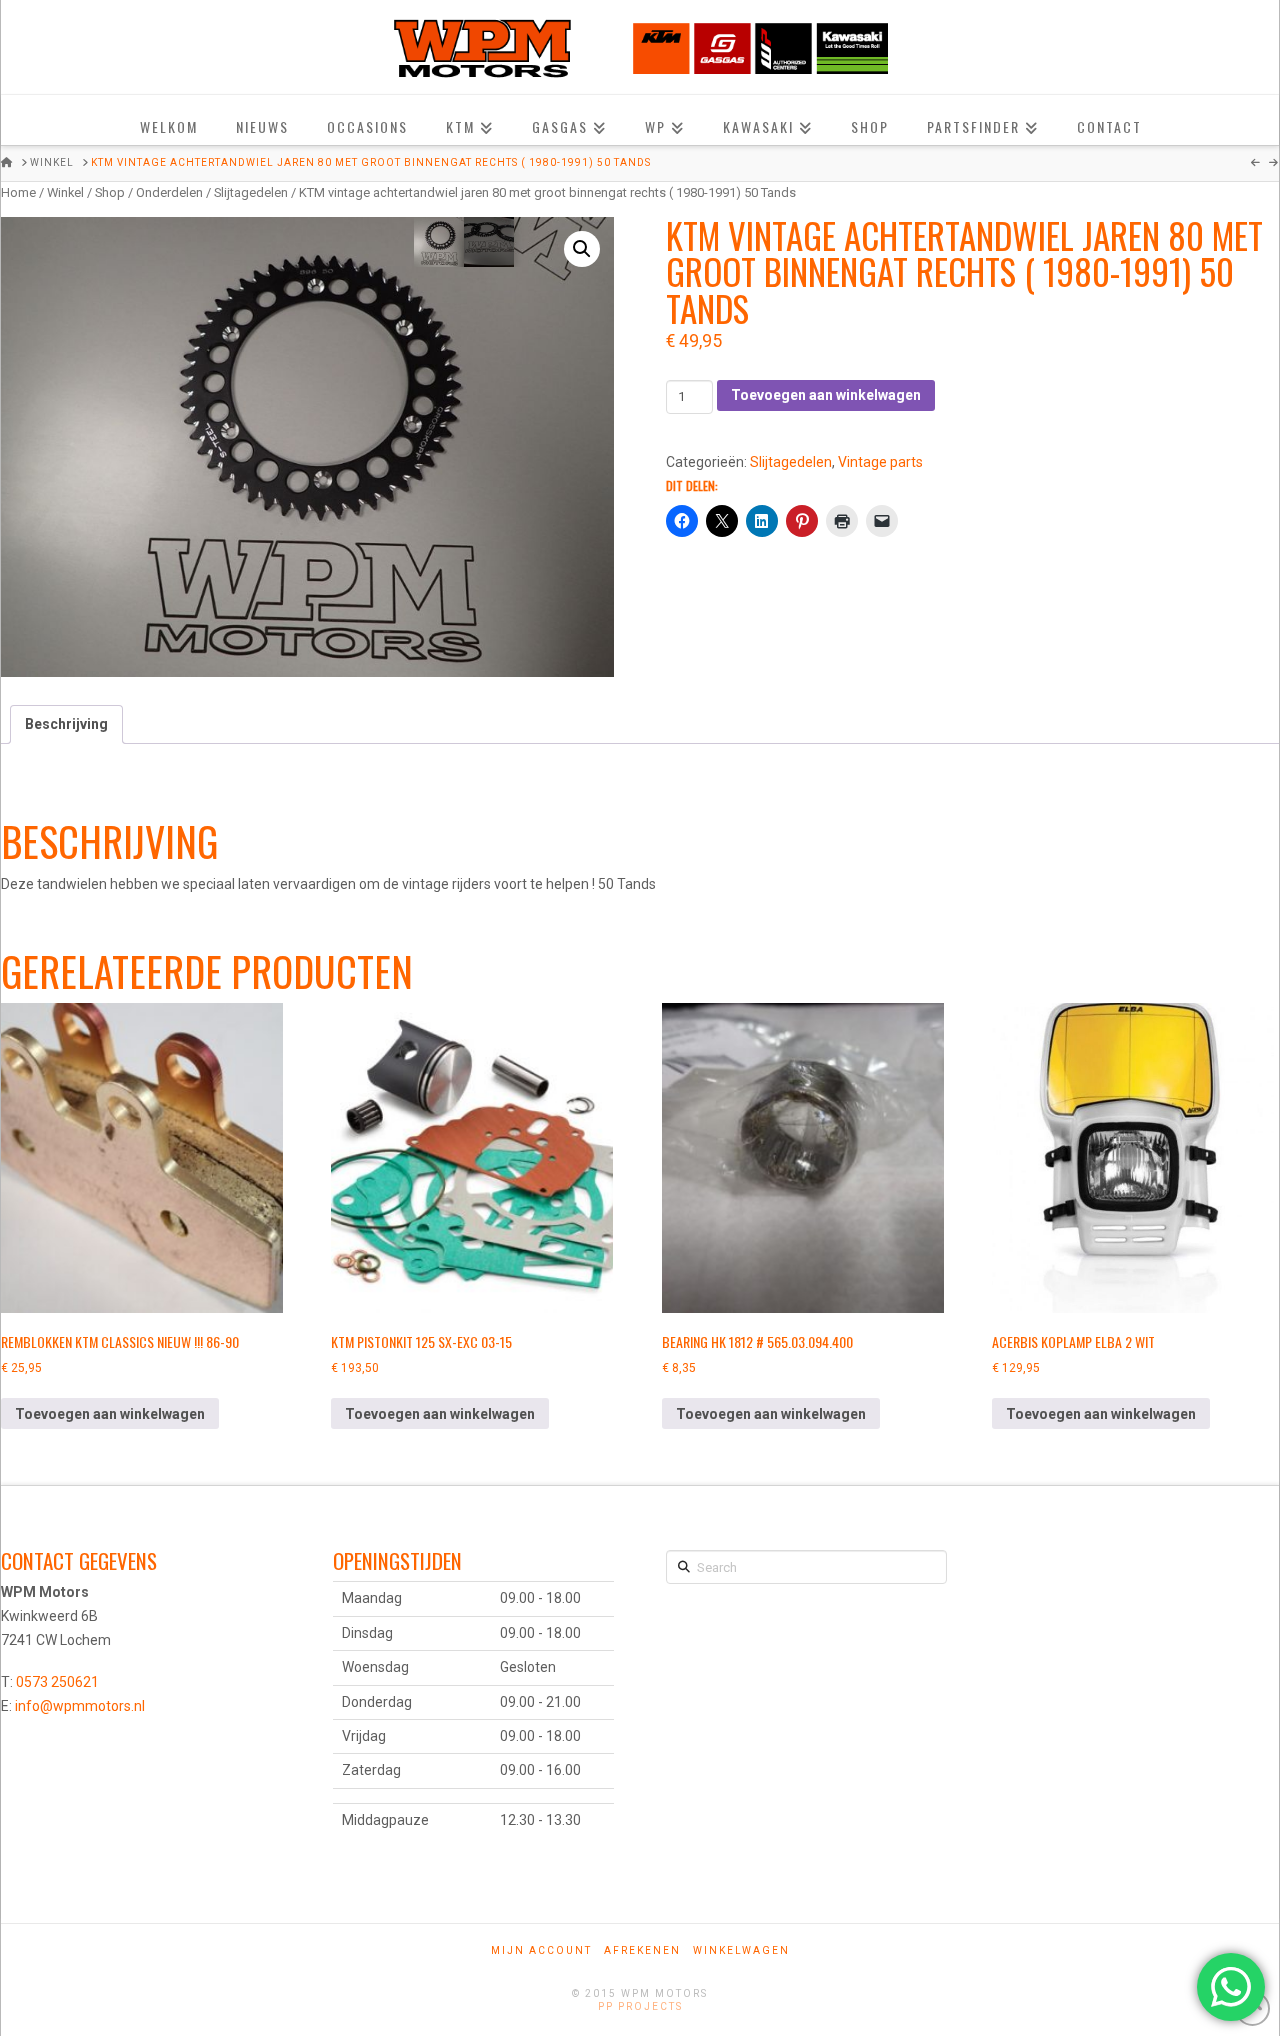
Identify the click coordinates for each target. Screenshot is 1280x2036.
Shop (110, 192)
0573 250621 (57, 1682)
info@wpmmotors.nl (80, 1706)
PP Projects (640, 2006)
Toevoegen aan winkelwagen (826, 395)
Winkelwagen (741, 1950)
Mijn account (541, 1950)
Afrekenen (642, 1950)
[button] (582, 249)
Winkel (65, 192)
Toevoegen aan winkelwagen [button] (110, 1414)
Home (18, 192)
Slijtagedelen (251, 192)
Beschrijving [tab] (66, 724)
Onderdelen (169, 192)
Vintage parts (880, 462)
